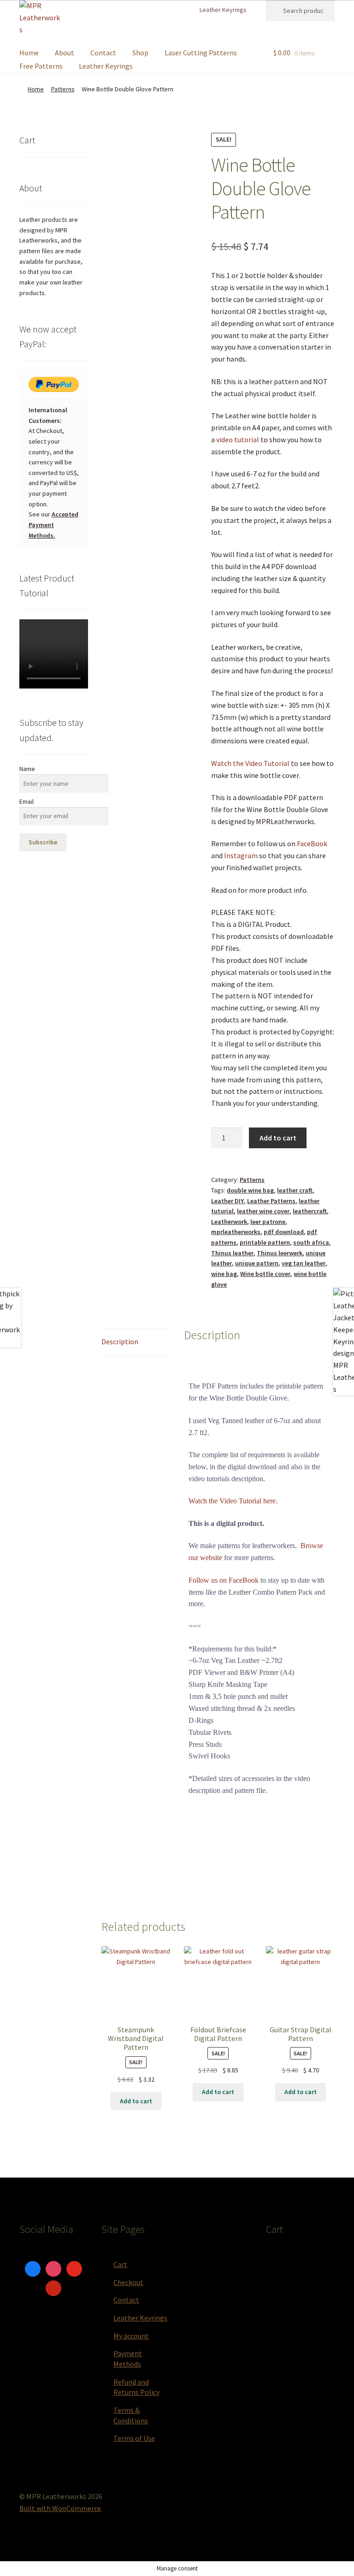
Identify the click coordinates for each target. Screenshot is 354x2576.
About (65, 53)
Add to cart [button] (136, 2101)
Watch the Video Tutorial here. (233, 1501)
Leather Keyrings (223, 10)
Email (27, 801)
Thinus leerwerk (280, 1253)
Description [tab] (120, 1341)
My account (131, 2336)
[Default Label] (74, 2268)
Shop (140, 53)
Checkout (128, 2282)
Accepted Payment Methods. (53, 525)
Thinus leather (232, 1253)
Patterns (63, 89)
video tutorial (238, 439)
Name (27, 769)
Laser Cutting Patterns (201, 53)
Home (29, 53)
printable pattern (265, 1242)
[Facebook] (33, 2268)
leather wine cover (263, 1211)
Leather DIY (227, 1201)
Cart (120, 2264)
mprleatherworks (236, 1232)
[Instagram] (53, 2268)
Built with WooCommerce (60, 2508)
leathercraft (310, 1211)
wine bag (224, 1274)
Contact (103, 53)
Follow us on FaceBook (224, 1580)
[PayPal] (54, 384)
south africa (311, 1242)
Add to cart (278, 1138)
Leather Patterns (271, 1201)
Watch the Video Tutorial (250, 763)
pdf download (284, 1232)
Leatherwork (229, 1222)
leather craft (295, 1190)
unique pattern (257, 1263)
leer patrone (268, 1222)
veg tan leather (304, 1263)
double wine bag (250, 1190)
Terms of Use (134, 2438)
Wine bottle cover (265, 1274)
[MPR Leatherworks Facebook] (162, 10)
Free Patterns (41, 66)
